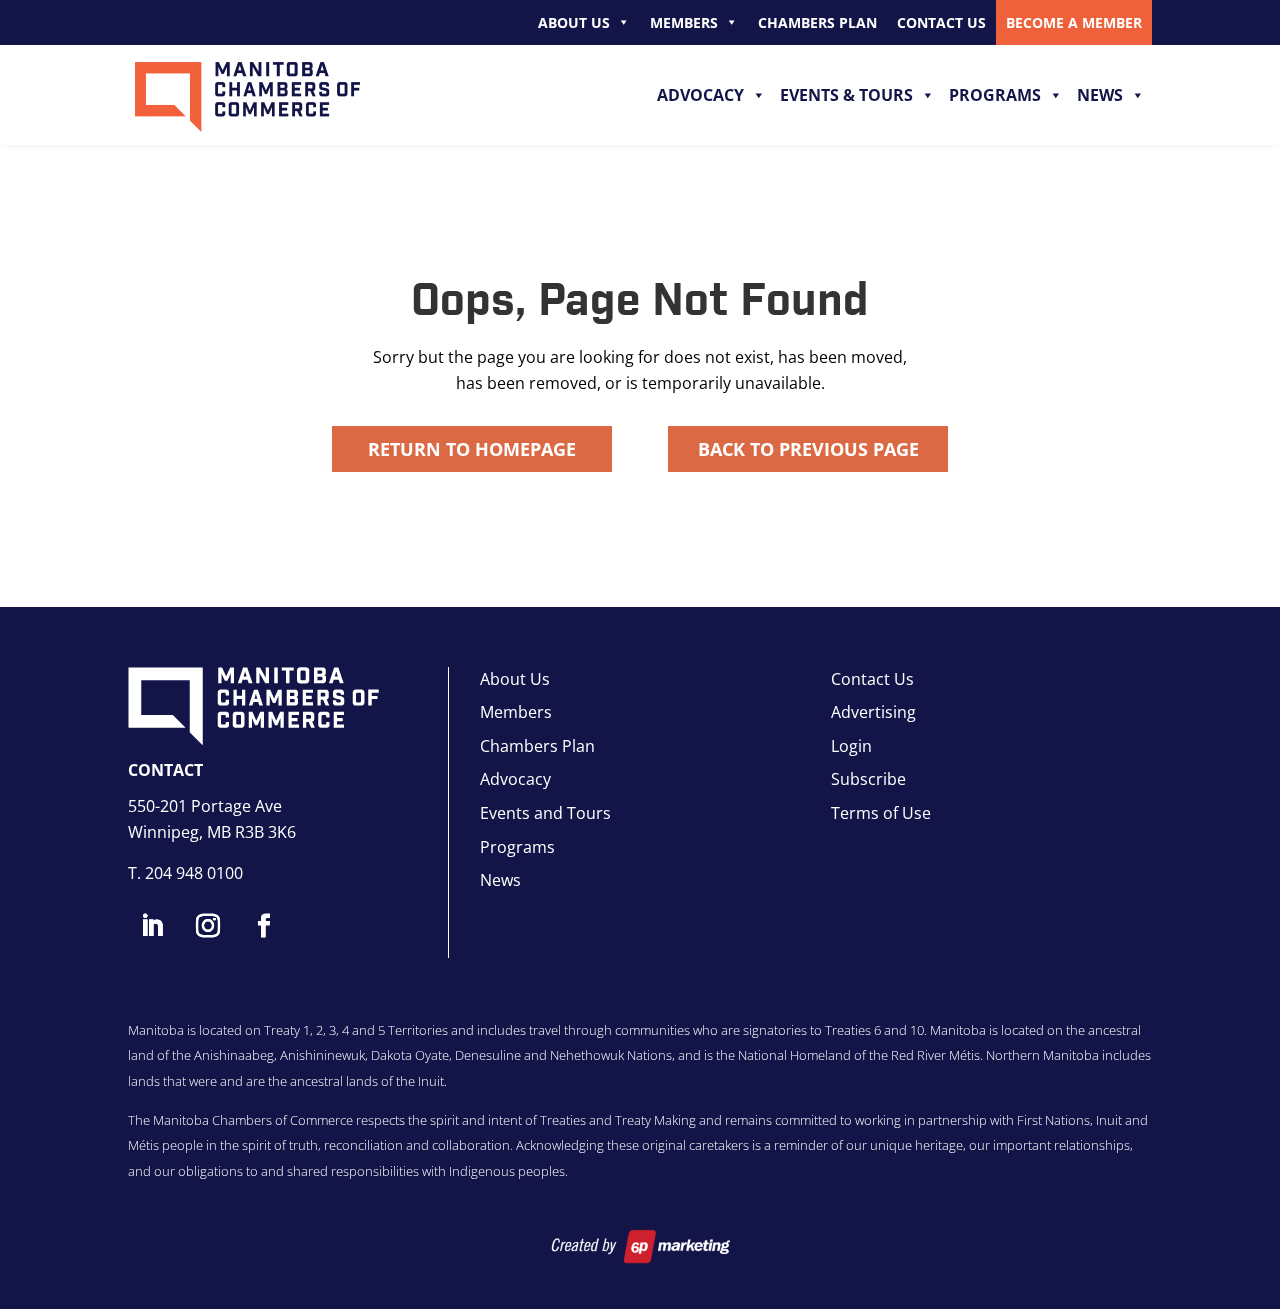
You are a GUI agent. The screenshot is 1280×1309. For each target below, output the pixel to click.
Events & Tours (846, 95)
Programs (995, 95)
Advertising (873, 712)
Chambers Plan (817, 22)
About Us (574, 22)
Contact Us (941, 22)
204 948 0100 (194, 873)
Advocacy (700, 95)
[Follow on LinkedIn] (152, 926)
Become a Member (1074, 22)
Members (684, 22)
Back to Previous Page (808, 449)
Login (851, 746)
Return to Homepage (472, 449)
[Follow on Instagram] (208, 926)
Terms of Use (881, 813)
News (1100, 95)
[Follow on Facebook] (264, 926)
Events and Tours (545, 813)
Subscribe (868, 779)
